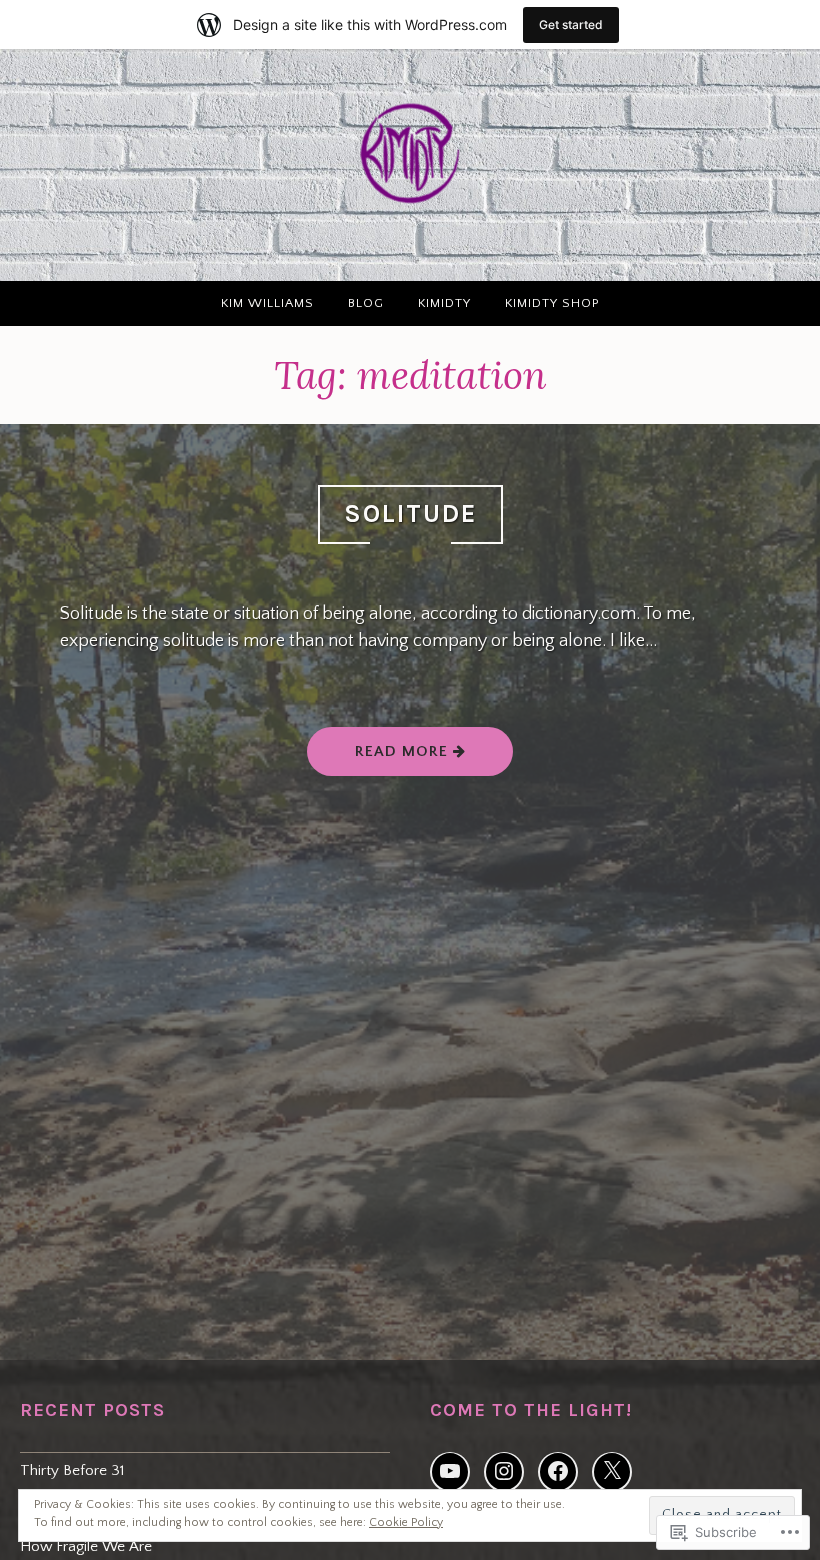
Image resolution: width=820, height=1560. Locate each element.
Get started (571, 24)
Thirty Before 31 (72, 1470)
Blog (366, 303)
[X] (612, 1472)
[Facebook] (558, 1472)
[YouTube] (450, 1472)
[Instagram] (504, 1472)
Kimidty (444, 303)
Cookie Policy (406, 1522)
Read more (380, 751)
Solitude (410, 513)
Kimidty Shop (552, 303)
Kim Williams (267, 303)
